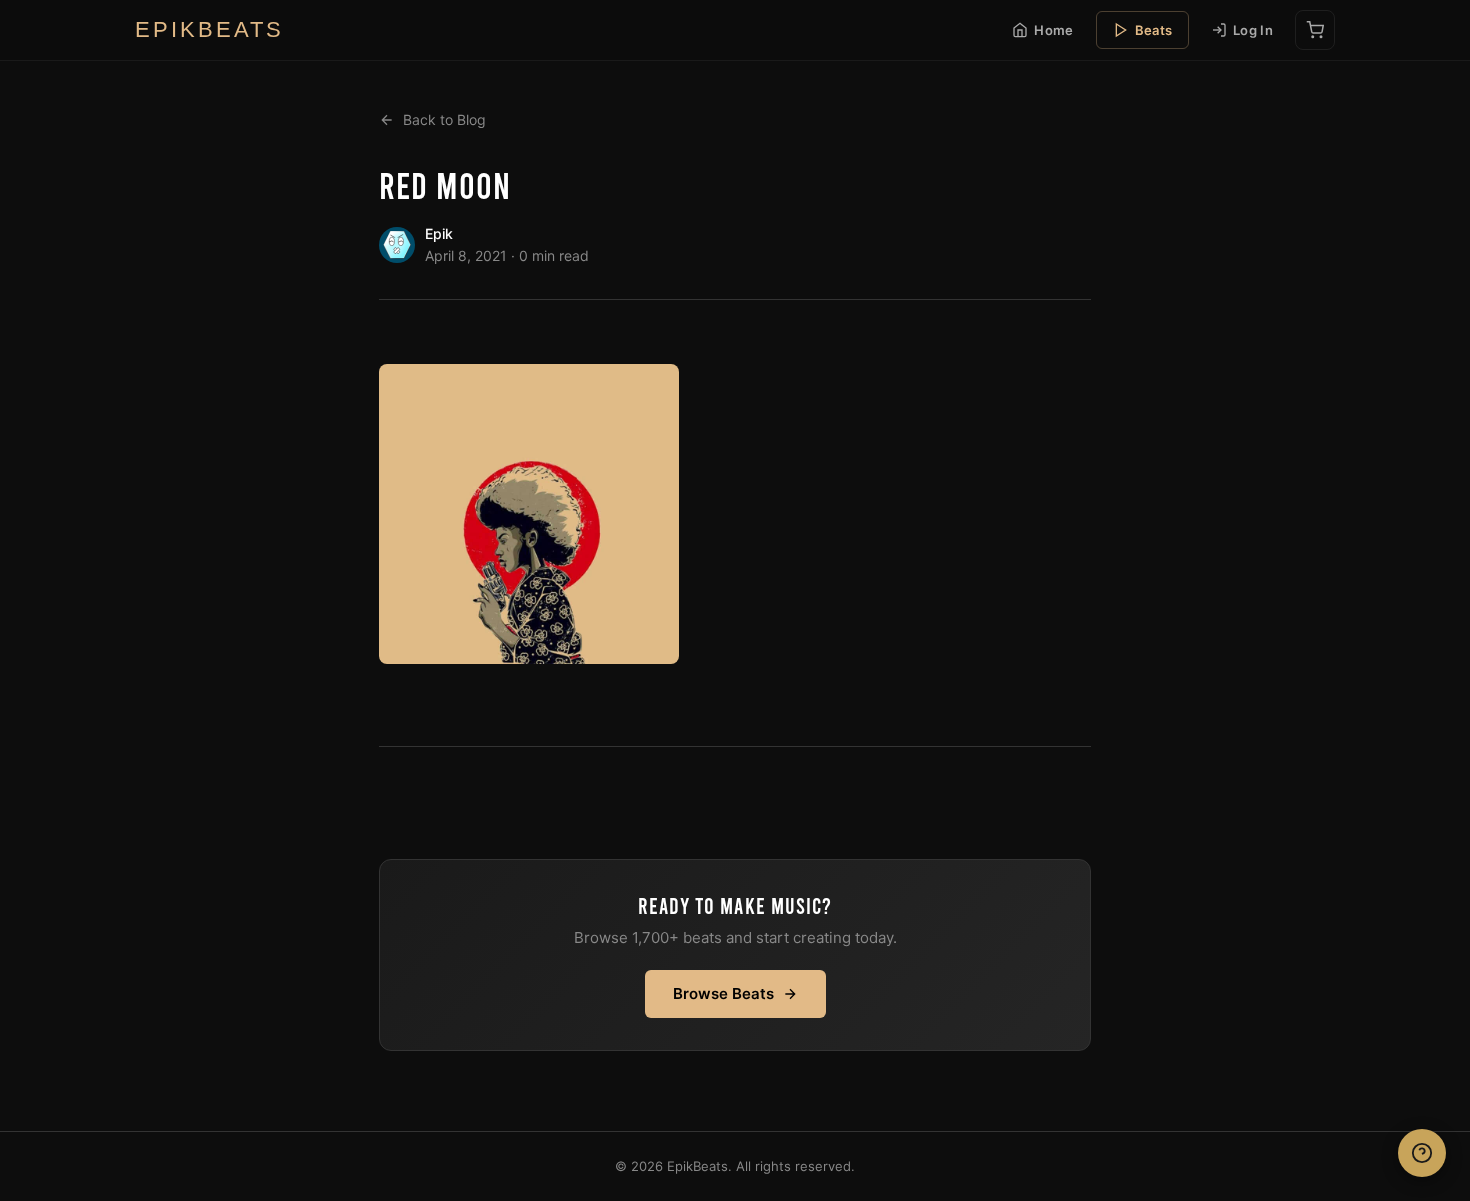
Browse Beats (723, 993)
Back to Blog (444, 119)
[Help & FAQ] (1422, 1153)
